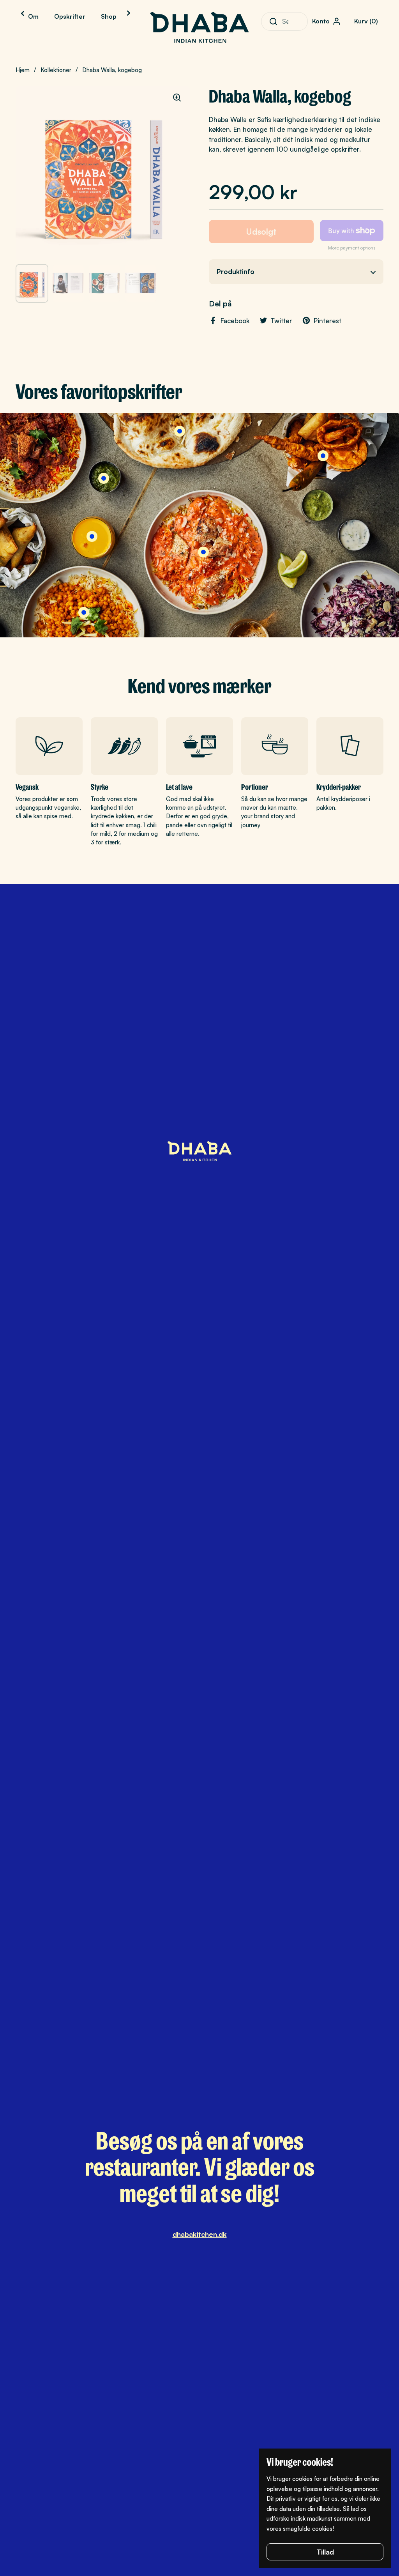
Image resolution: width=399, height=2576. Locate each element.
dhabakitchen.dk (200, 2234)
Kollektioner (56, 70)
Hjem (23, 70)
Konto (321, 21)
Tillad (325, 2552)
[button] (367, 21)
